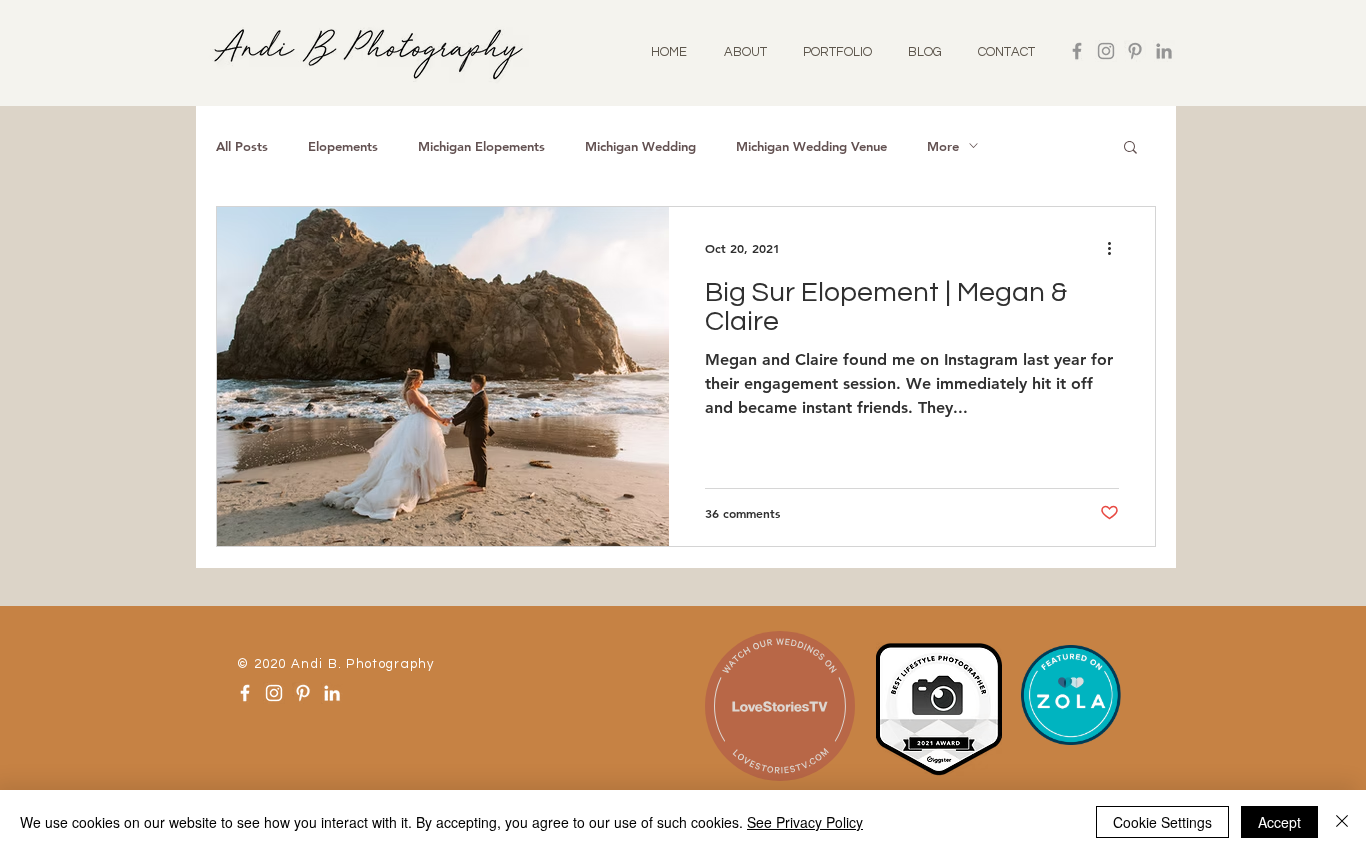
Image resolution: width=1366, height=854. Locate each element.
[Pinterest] (1135, 51)
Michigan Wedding (640, 146)
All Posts (242, 146)
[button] (1130, 148)
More (943, 146)
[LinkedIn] (1164, 51)
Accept (1279, 822)
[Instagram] (1106, 51)
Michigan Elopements (481, 146)
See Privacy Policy (805, 822)
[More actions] (1116, 248)
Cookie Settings (1162, 822)
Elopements (343, 146)
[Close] (1342, 822)
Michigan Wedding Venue (811, 146)
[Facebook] (1077, 51)
